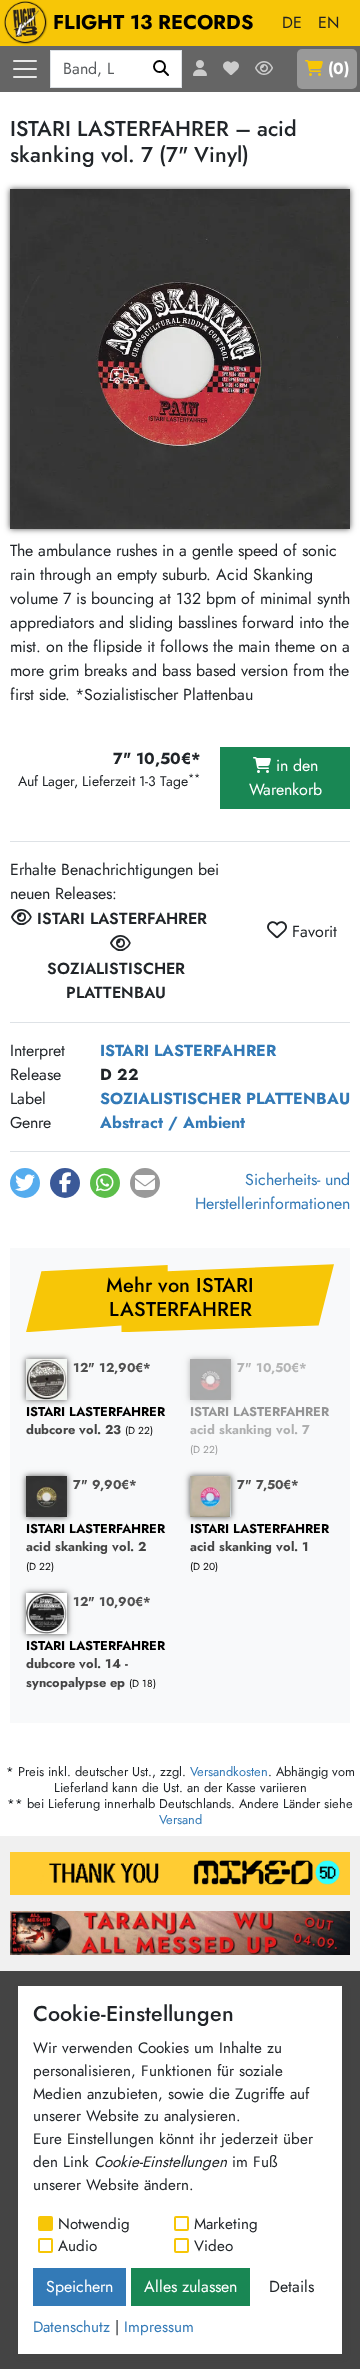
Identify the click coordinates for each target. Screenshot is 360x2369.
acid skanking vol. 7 (259, 1421)
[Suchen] (161, 69)
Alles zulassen (190, 2286)
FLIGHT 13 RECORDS (153, 22)
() (338, 68)
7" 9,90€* (105, 1484)
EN (328, 22)
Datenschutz (71, 2327)
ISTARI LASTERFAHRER (188, 1050)
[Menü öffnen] (25, 69)
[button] (25, 1183)
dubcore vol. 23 (95, 1421)
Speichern (79, 2286)
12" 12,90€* (112, 1367)
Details (291, 2286)
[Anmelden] (200, 69)
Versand (180, 1819)
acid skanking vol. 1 (259, 1538)
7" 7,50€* (268, 1484)
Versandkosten (229, 1771)
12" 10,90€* (112, 1601)
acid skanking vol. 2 (95, 1538)
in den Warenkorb (285, 777)
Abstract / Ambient (172, 1122)
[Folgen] (264, 69)
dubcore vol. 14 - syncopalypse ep (95, 1665)
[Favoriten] (231, 69)
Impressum (159, 2327)
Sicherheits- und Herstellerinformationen (272, 1191)
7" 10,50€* (272, 1367)
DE (292, 22)
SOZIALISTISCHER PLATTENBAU (225, 1098)
